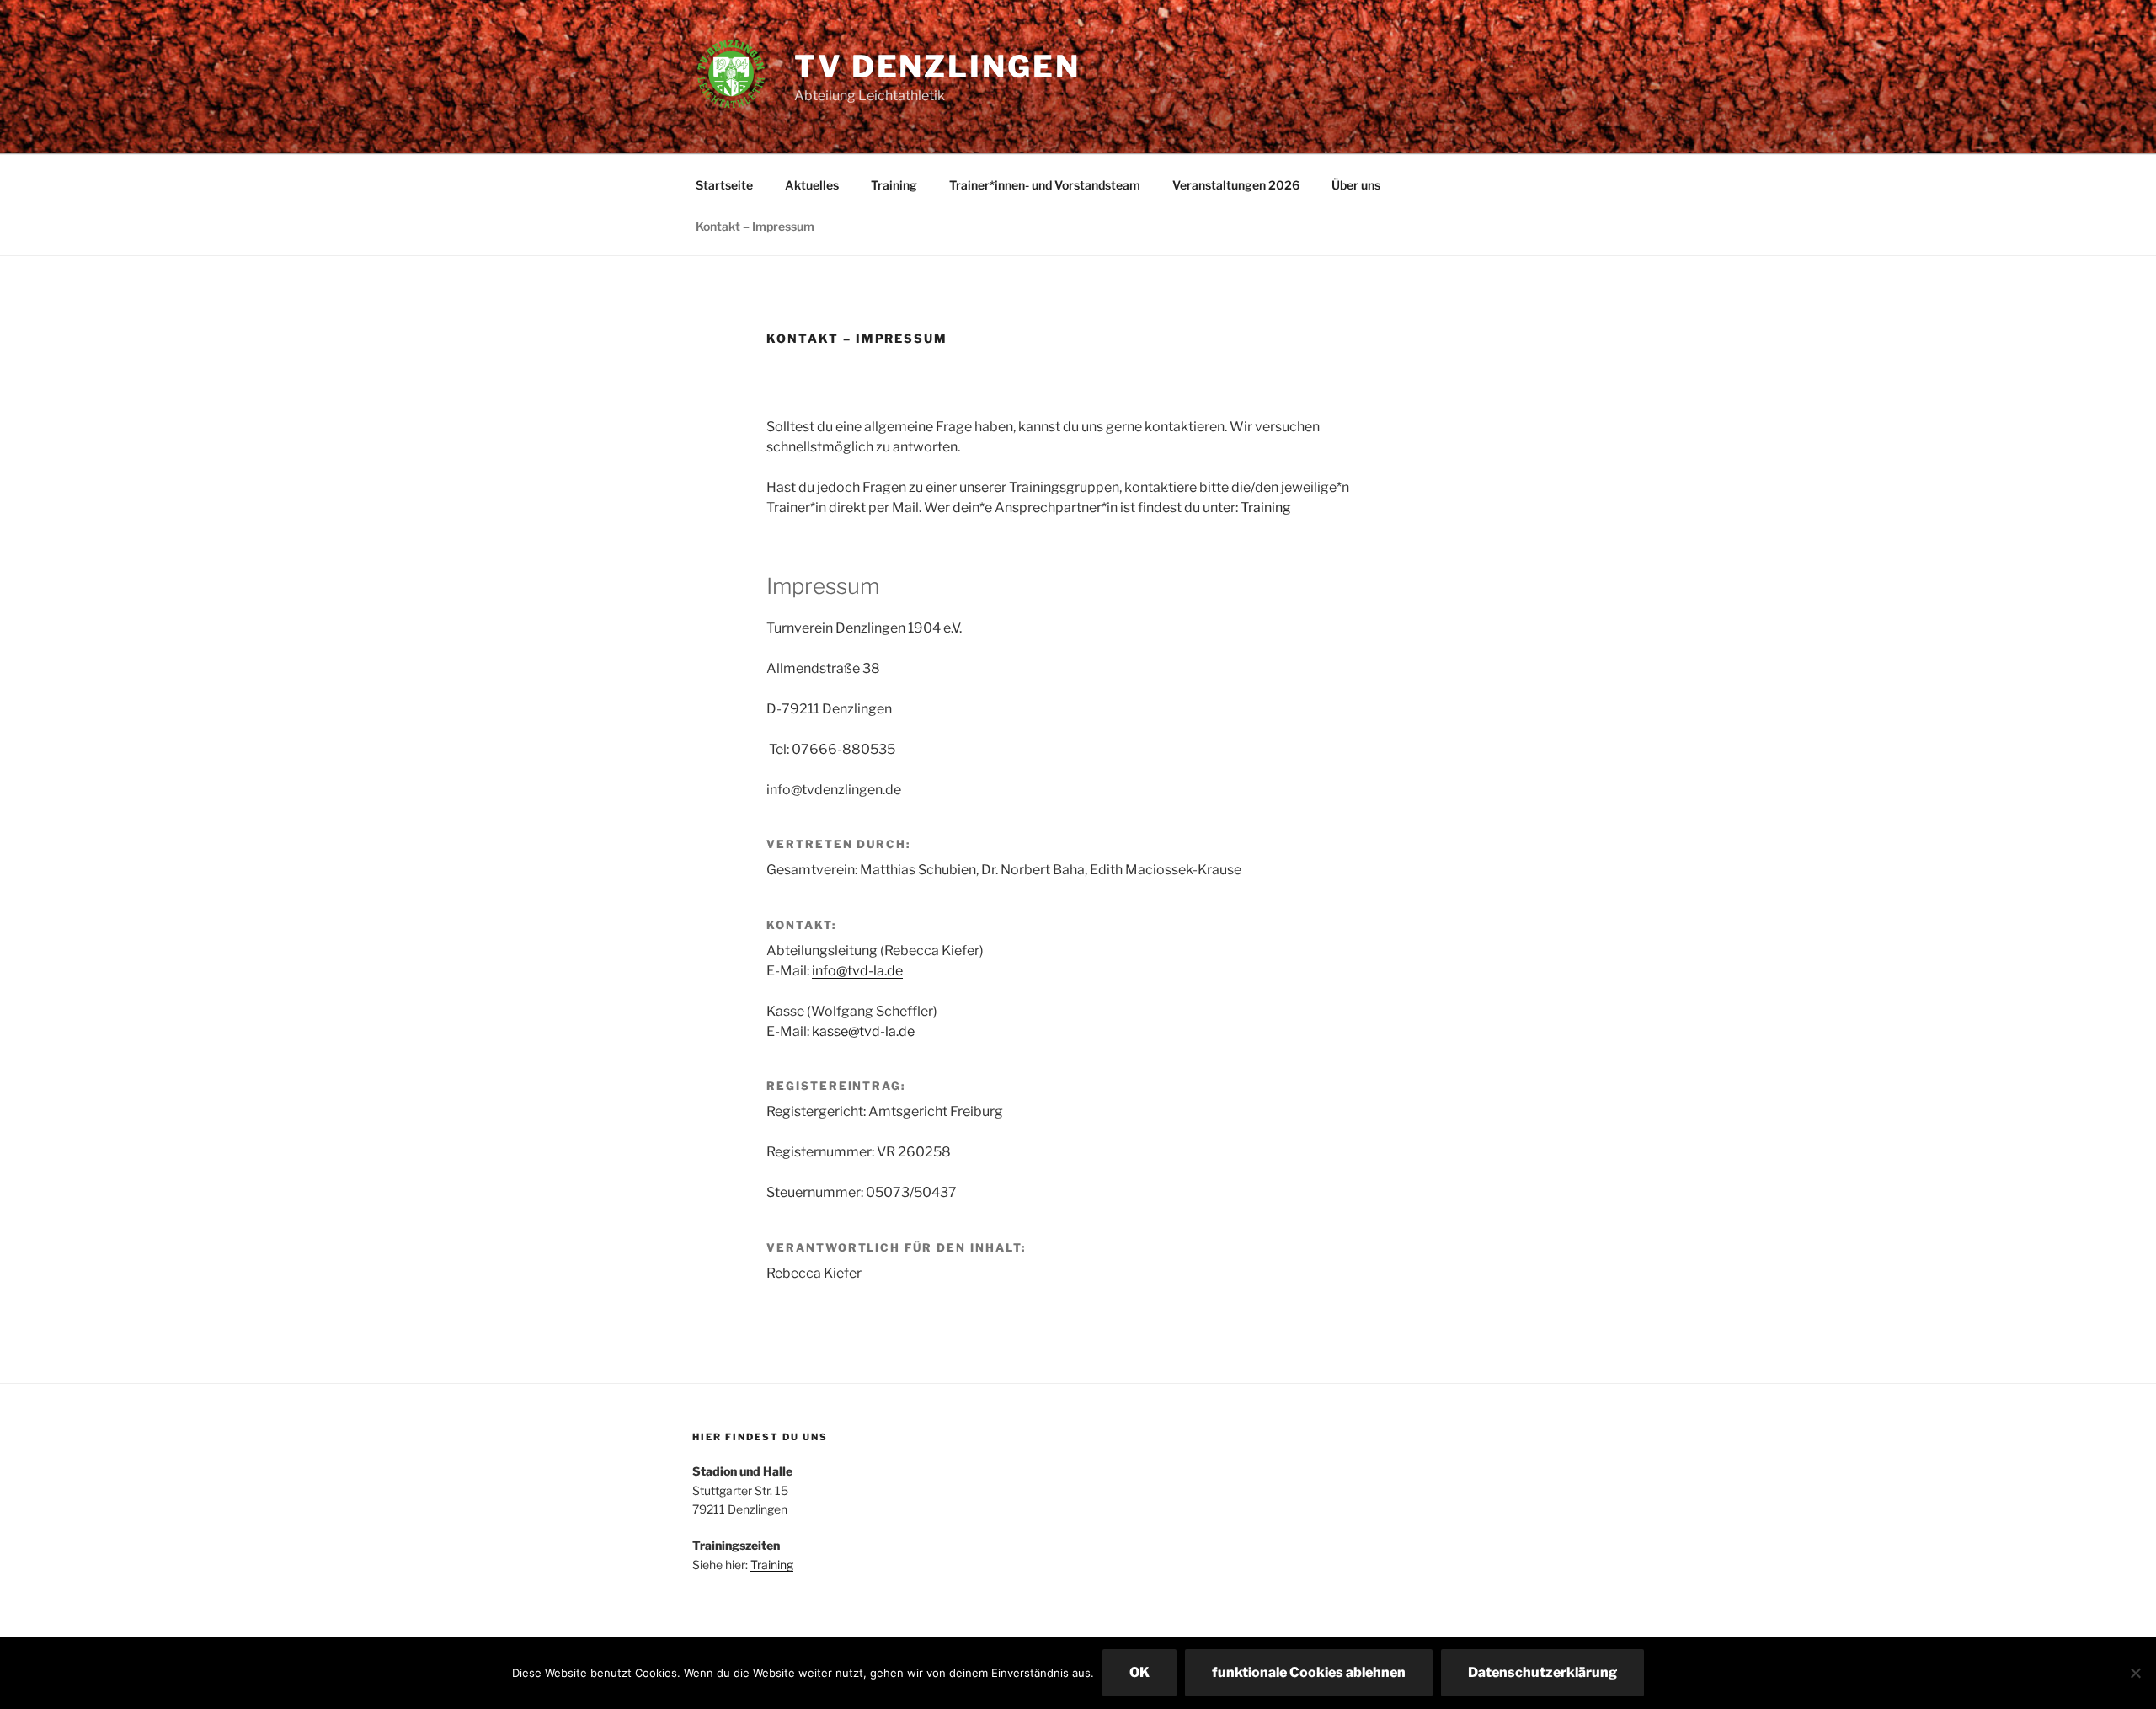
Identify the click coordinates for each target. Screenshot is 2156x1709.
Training (894, 185)
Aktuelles (812, 185)
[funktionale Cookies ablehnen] (2135, 1673)
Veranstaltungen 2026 (1236, 185)
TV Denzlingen (937, 67)
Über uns (1356, 185)
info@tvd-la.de (857, 971)
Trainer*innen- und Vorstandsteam (1045, 185)
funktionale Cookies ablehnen (1309, 1672)
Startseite (724, 185)
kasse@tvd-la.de (863, 1031)
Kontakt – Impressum (755, 226)
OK (1139, 1672)
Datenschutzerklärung (1542, 1672)
